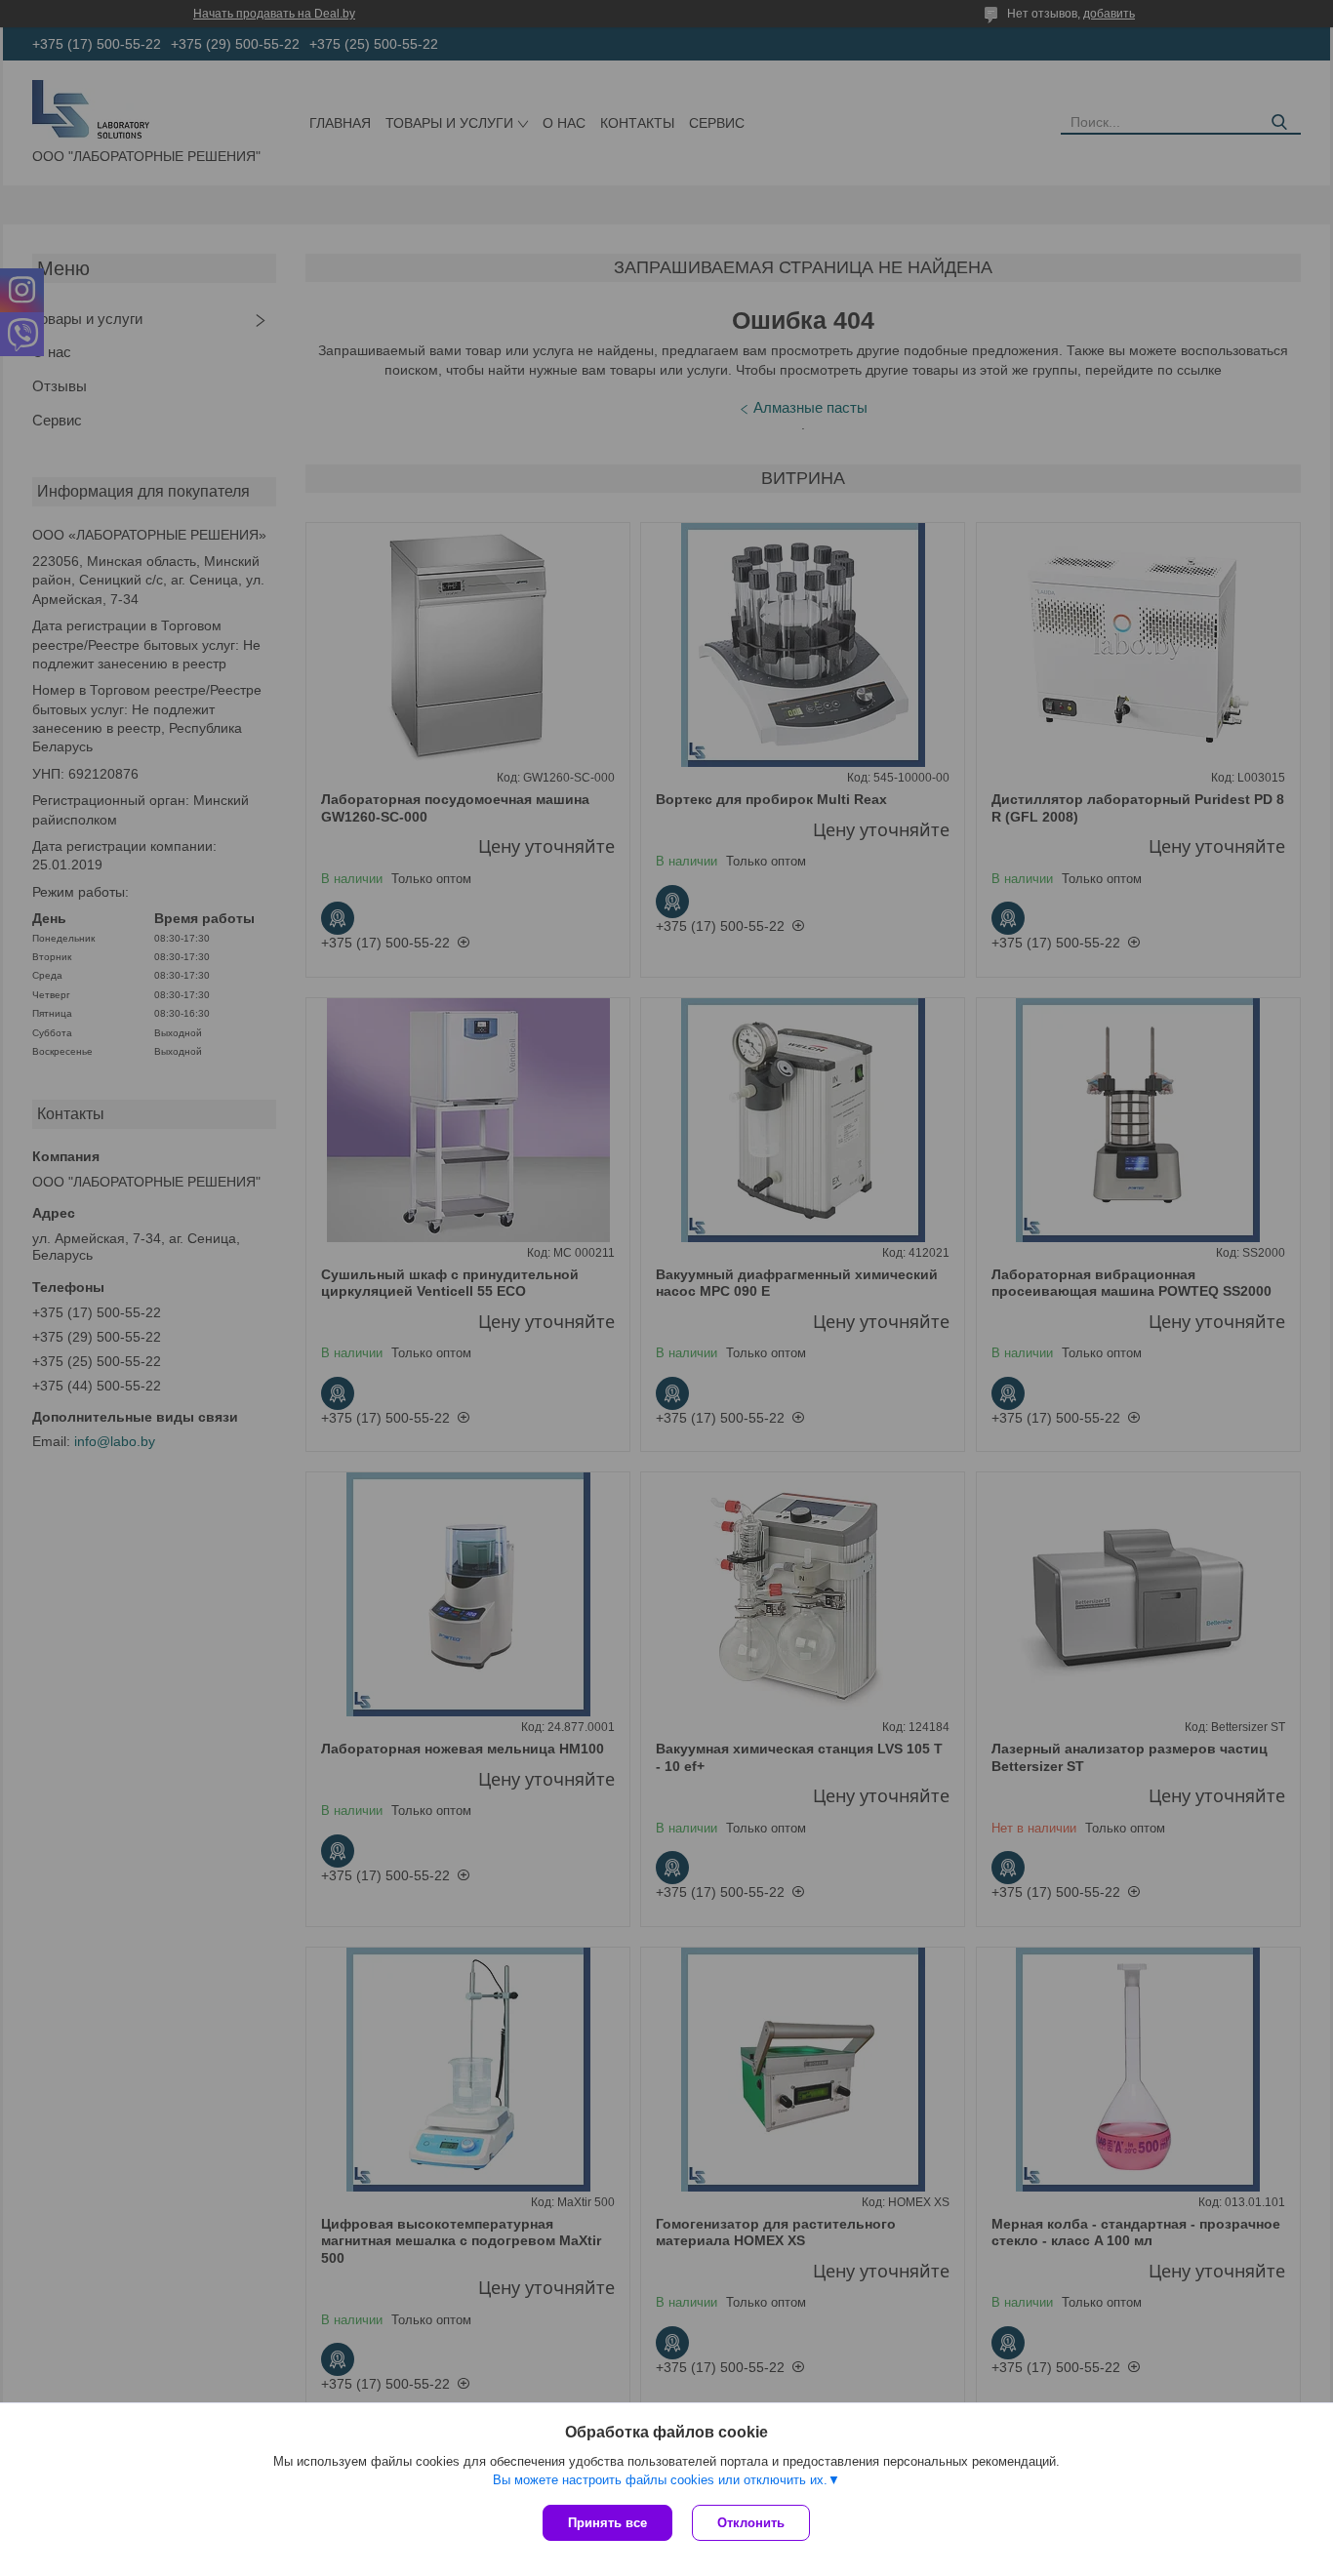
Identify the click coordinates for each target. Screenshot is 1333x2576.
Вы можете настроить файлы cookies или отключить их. (660, 2480)
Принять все (607, 2523)
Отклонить (751, 2523)
